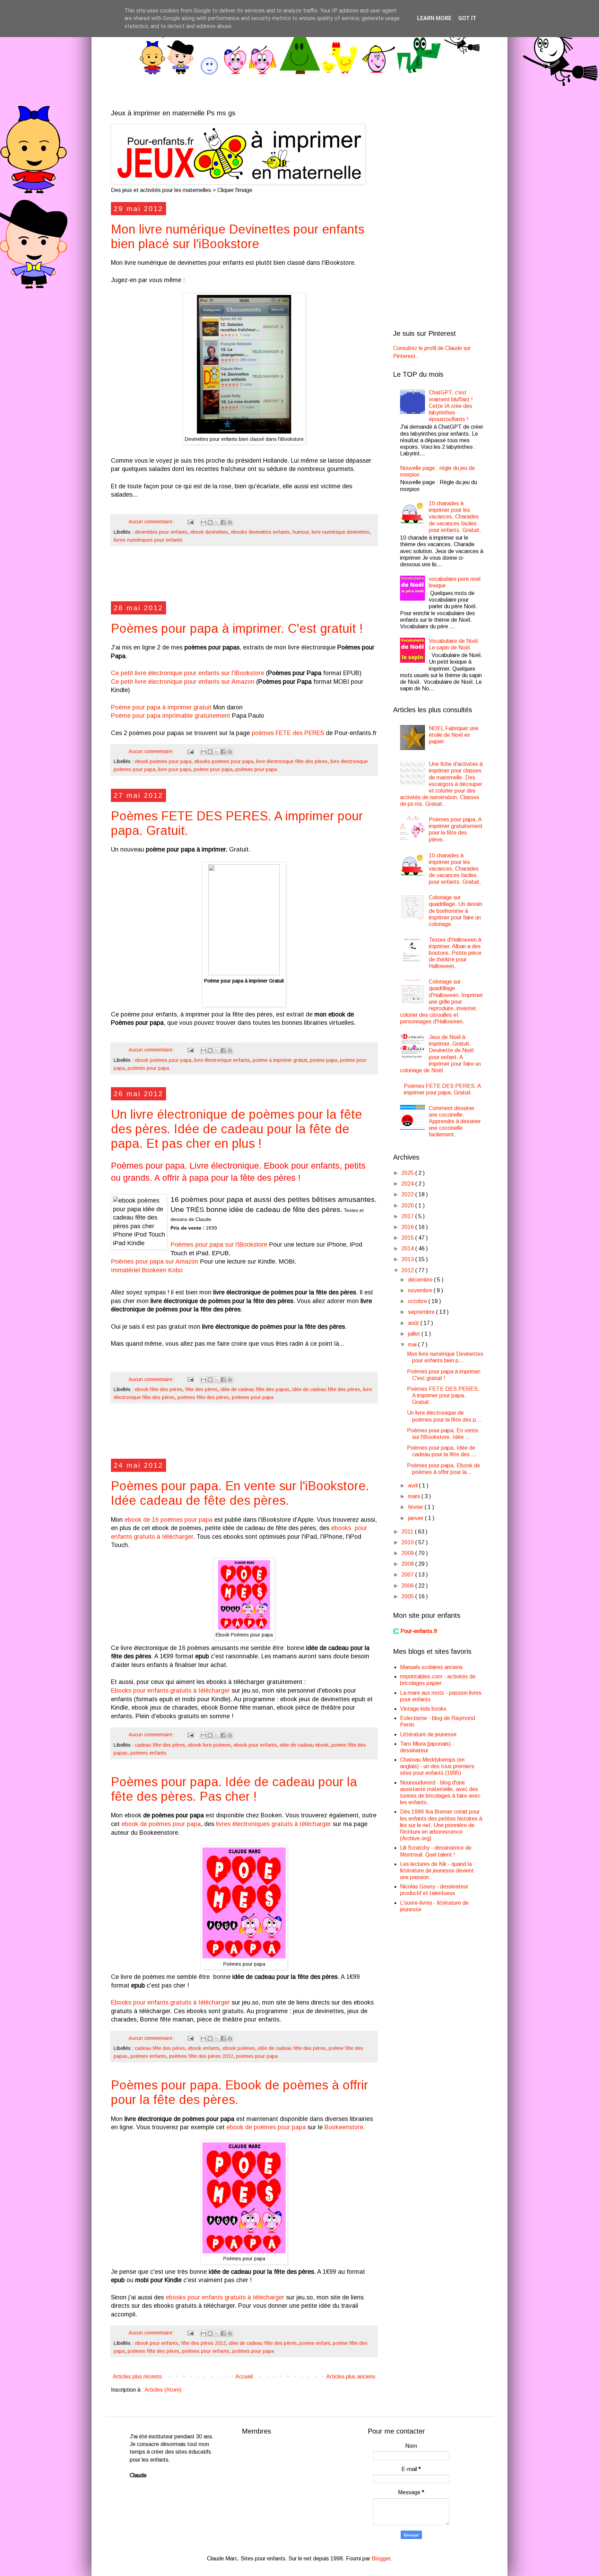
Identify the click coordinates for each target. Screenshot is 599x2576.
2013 (408, 1259)
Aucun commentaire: (152, 522)
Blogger (381, 2558)
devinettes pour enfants (161, 532)
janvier (416, 1518)
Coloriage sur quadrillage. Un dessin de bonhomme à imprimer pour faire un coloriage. (455, 911)
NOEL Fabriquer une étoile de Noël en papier (454, 735)
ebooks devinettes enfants (260, 532)
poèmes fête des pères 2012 (201, 2056)
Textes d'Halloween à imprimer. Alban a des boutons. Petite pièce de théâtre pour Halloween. (455, 953)
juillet (415, 1334)
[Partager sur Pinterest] (230, 522)
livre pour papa (175, 769)
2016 (408, 1227)
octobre (418, 1301)
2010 (408, 1542)
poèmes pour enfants (206, 2351)
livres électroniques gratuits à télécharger (274, 1824)
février (416, 1507)
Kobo (175, 1270)
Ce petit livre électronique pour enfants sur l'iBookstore (188, 673)
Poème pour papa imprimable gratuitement (171, 716)
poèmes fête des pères (203, 1397)
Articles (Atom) (163, 2390)
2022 (408, 1194)
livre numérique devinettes (341, 532)
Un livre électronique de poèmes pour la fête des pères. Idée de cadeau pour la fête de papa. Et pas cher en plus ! (237, 1129)
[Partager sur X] (217, 522)
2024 (408, 1184)
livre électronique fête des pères (292, 761)
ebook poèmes (239, 2048)
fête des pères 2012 (203, 2343)
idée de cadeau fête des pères (326, 1389)
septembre (422, 1312)
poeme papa (324, 1060)
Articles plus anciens (351, 2377)
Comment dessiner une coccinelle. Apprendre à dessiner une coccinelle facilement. (455, 1121)
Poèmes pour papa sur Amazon (155, 1261)
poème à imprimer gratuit (280, 1060)
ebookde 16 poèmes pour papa (168, 1520)
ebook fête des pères (159, 1389)
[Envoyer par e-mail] (203, 522)
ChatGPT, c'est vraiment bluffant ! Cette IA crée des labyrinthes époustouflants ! (451, 406)
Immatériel (125, 1270)
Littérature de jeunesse (428, 1734)
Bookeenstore (344, 2127)
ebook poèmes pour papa (163, 761)
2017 (408, 1216)
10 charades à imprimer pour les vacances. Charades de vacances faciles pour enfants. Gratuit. (455, 517)
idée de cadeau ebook (304, 1745)
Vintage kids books (423, 1709)
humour (301, 532)
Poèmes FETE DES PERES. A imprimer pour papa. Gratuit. (443, 1395)
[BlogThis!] (210, 522)
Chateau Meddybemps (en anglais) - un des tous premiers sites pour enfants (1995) (437, 1766)
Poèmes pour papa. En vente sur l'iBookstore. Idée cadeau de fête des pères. (240, 1493)
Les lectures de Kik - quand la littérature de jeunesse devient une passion (437, 1871)
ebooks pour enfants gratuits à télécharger (225, 2297)
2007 (408, 1575)
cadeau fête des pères (160, 1745)
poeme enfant (315, 2343)
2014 (408, 1248)
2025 (408, 1173)
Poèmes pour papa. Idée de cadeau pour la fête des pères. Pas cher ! (234, 1789)
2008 (408, 1564)
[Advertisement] (244, 577)
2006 (408, 1586)
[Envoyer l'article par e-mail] (190, 522)
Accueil (244, 2377)
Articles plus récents (137, 2377)
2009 (408, 1553)
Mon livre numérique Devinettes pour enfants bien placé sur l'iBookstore (238, 237)
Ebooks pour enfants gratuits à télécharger (170, 1691)
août (414, 1323)
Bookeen (154, 1270)
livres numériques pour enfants (148, 540)
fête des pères (201, 1389)
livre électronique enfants (222, 1060)
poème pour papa (213, 769)
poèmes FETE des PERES (288, 733)
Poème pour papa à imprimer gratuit (161, 707)
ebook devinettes (209, 532)
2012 (408, 1270)
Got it (467, 18)
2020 (408, 1206)
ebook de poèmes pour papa (161, 1824)
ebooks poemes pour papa (224, 761)
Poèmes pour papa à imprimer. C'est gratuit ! (237, 628)
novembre (421, 1290)
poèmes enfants (148, 1753)
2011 (408, 1532)
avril (414, 1486)
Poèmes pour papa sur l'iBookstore (219, 1245)
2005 (408, 1596)
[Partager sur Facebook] (223, 522)
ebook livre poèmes (209, 1745)
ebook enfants (204, 2048)
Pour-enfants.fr (419, 1631)
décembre (421, 1280)
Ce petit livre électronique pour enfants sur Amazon (183, 682)
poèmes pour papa (256, 769)
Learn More (434, 18)
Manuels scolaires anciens (431, 1667)
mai (413, 1344)
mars (415, 1496)
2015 (408, 1238)
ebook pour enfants (255, 1745)
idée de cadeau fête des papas (255, 1389)
